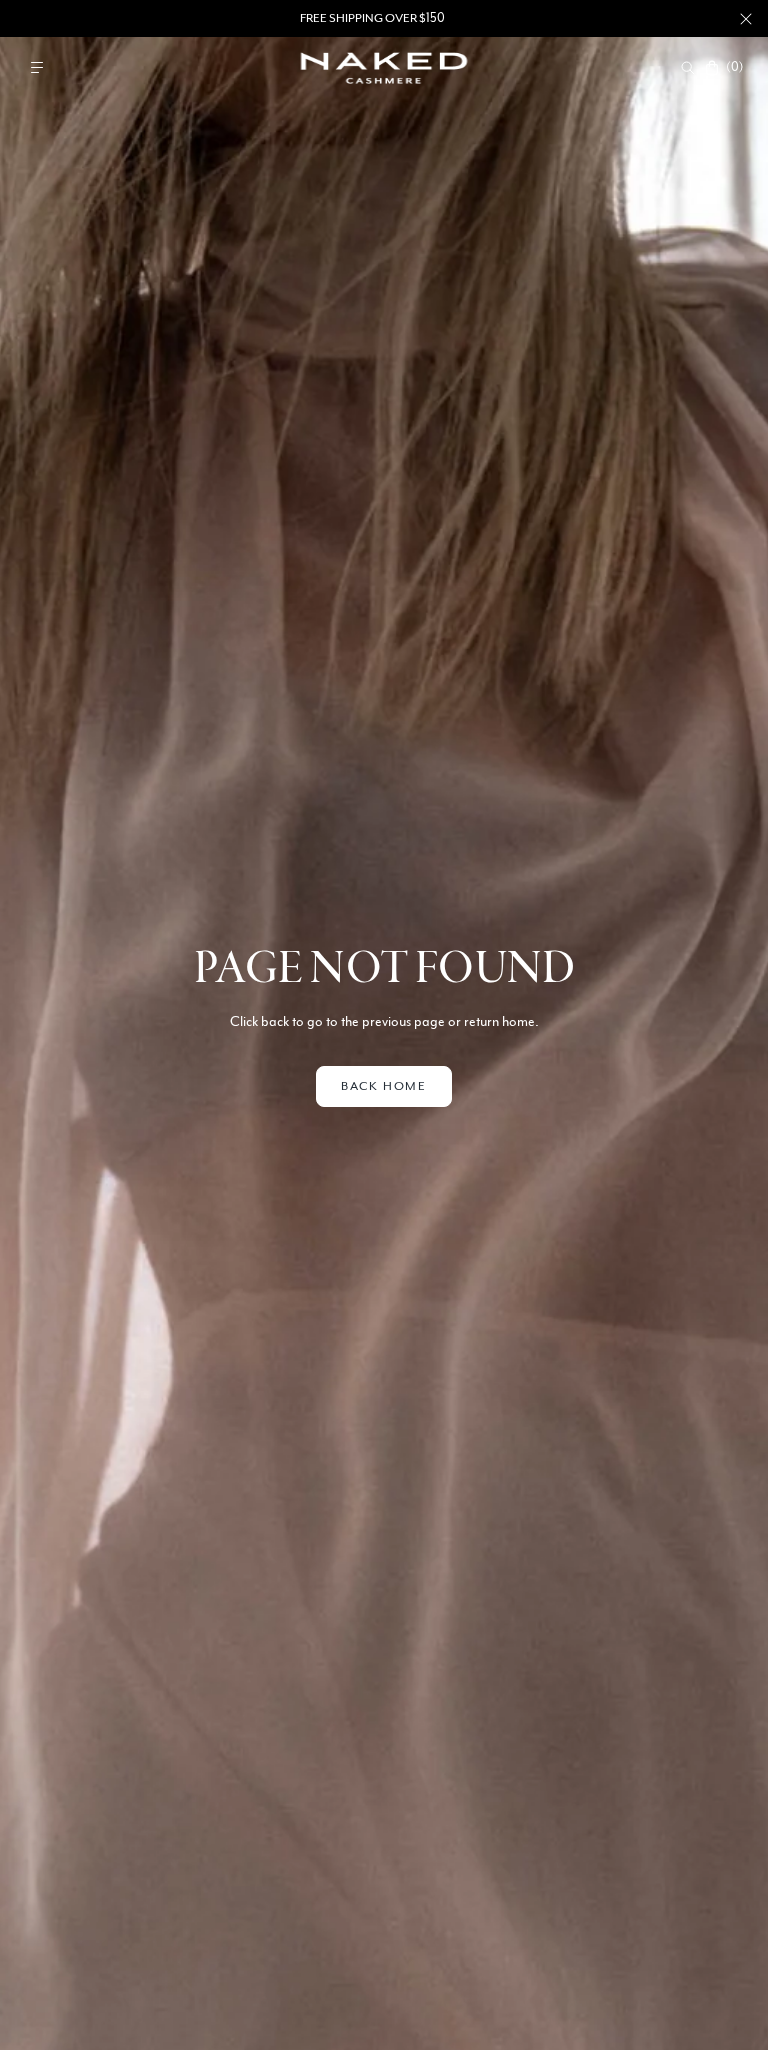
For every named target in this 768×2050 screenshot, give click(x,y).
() (734, 67)
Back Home (383, 1086)
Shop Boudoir (441, 18)
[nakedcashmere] (384, 67)
